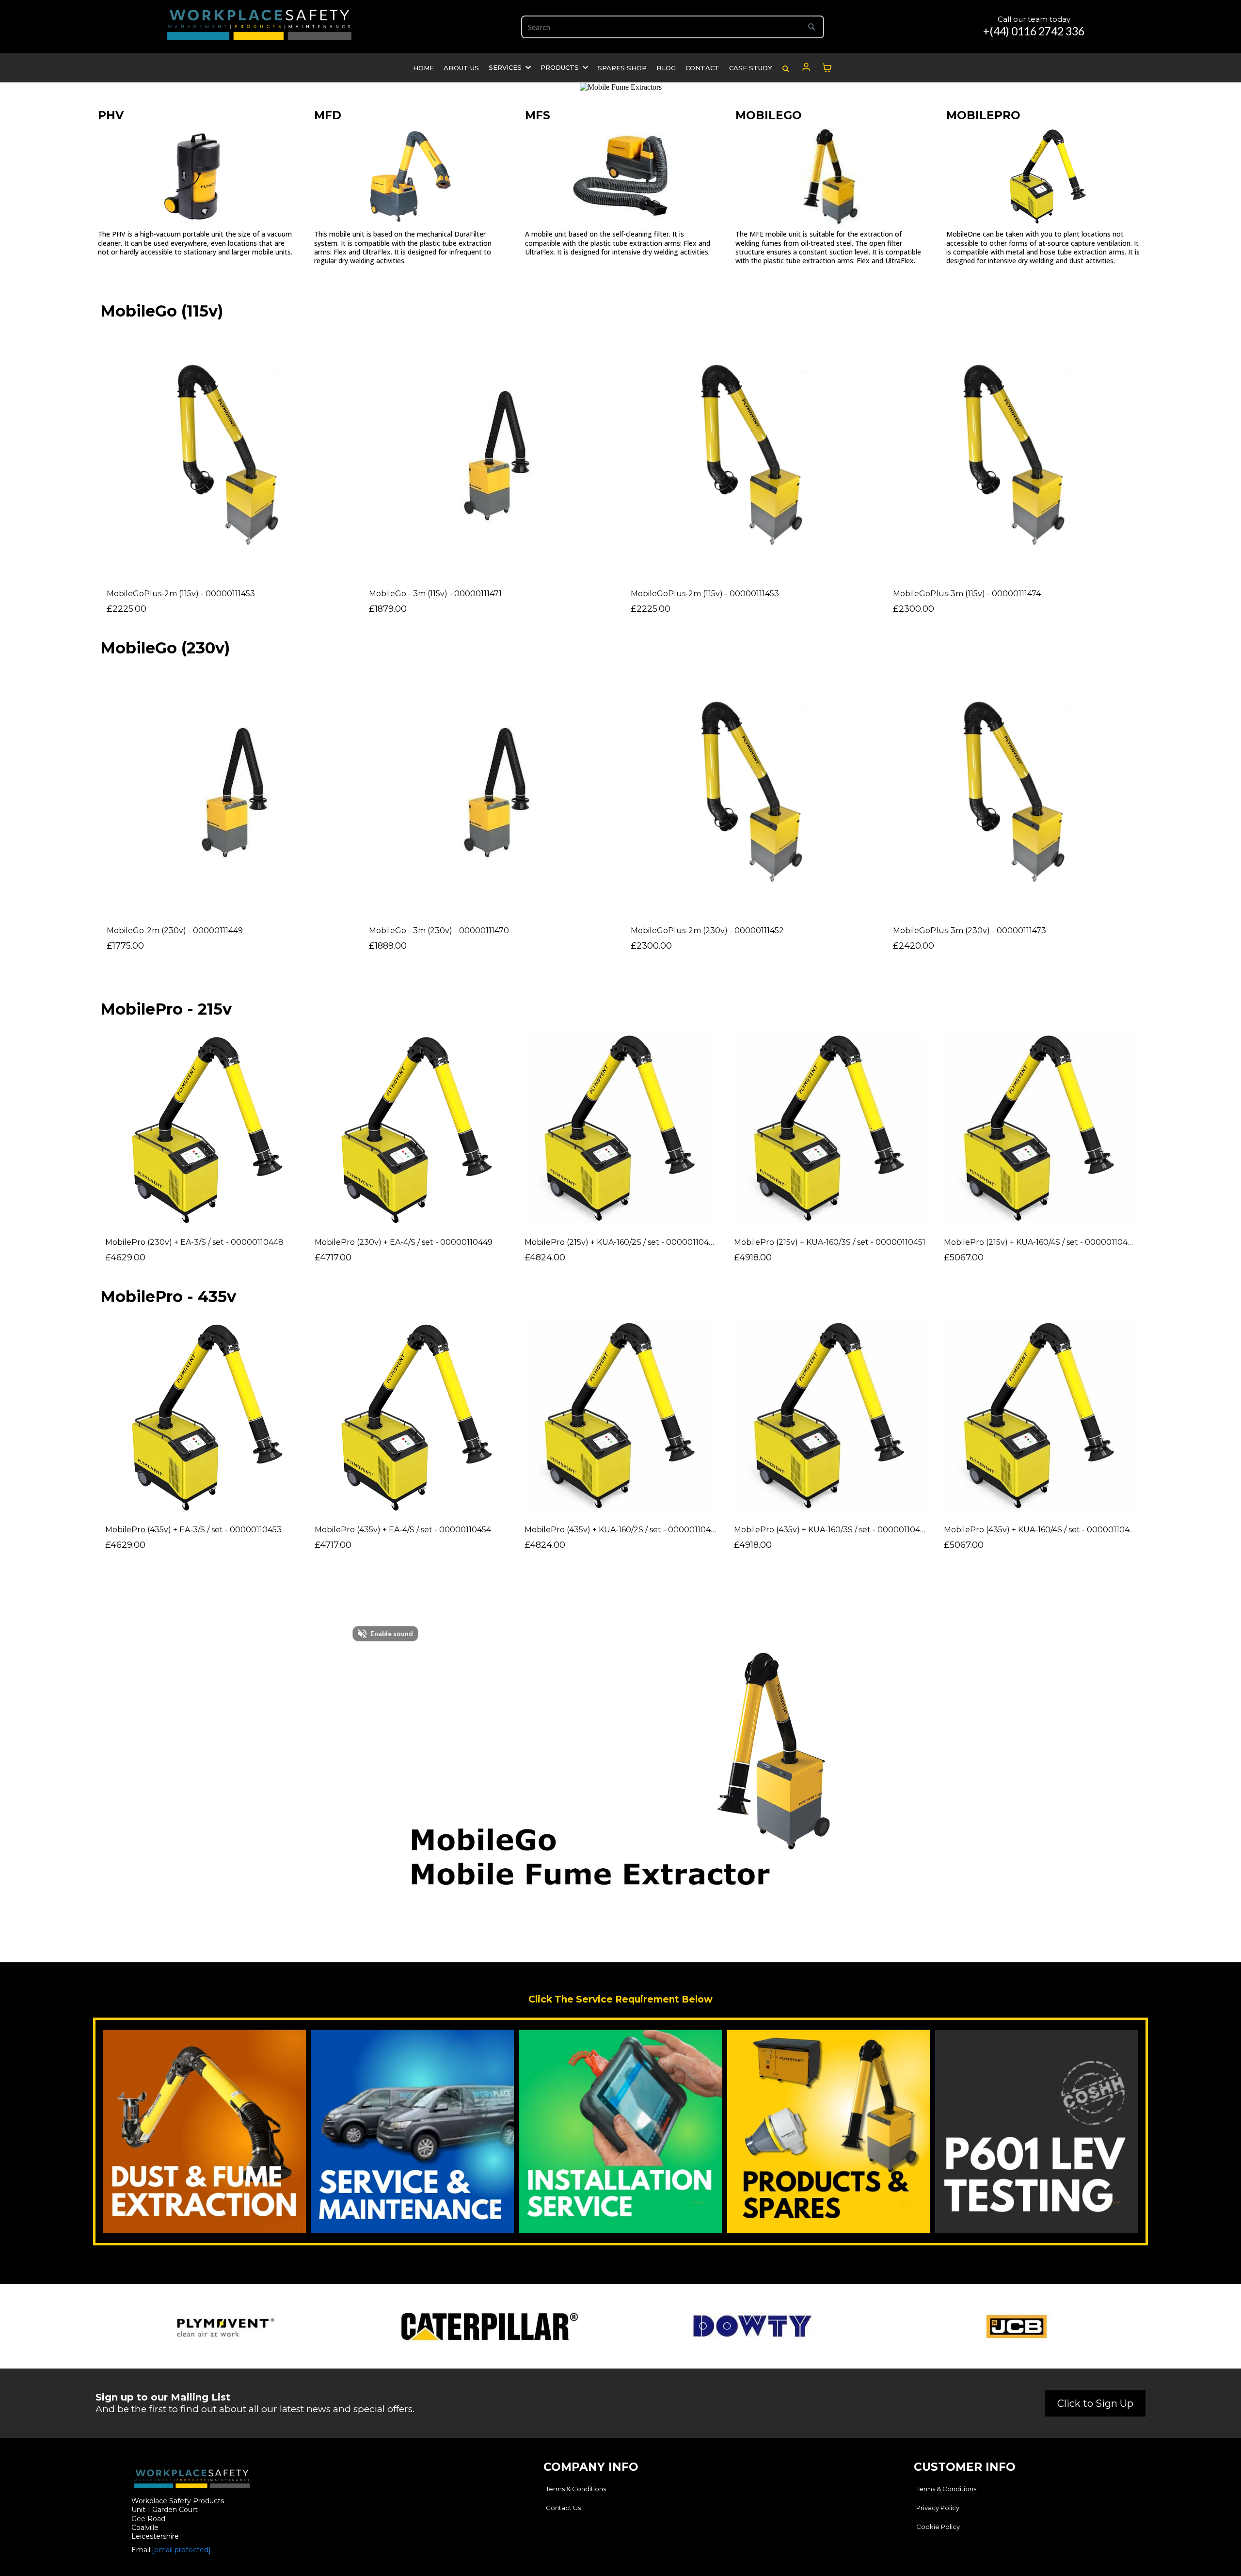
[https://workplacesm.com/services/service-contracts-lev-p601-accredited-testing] (1037, 2131)
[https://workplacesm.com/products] (829, 2131)
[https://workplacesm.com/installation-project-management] (620, 2131)
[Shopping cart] (827, 68)
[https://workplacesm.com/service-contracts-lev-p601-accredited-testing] (412, 2131)
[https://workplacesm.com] (259, 24)
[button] (527, 67)
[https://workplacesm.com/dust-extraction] (204, 2131)
